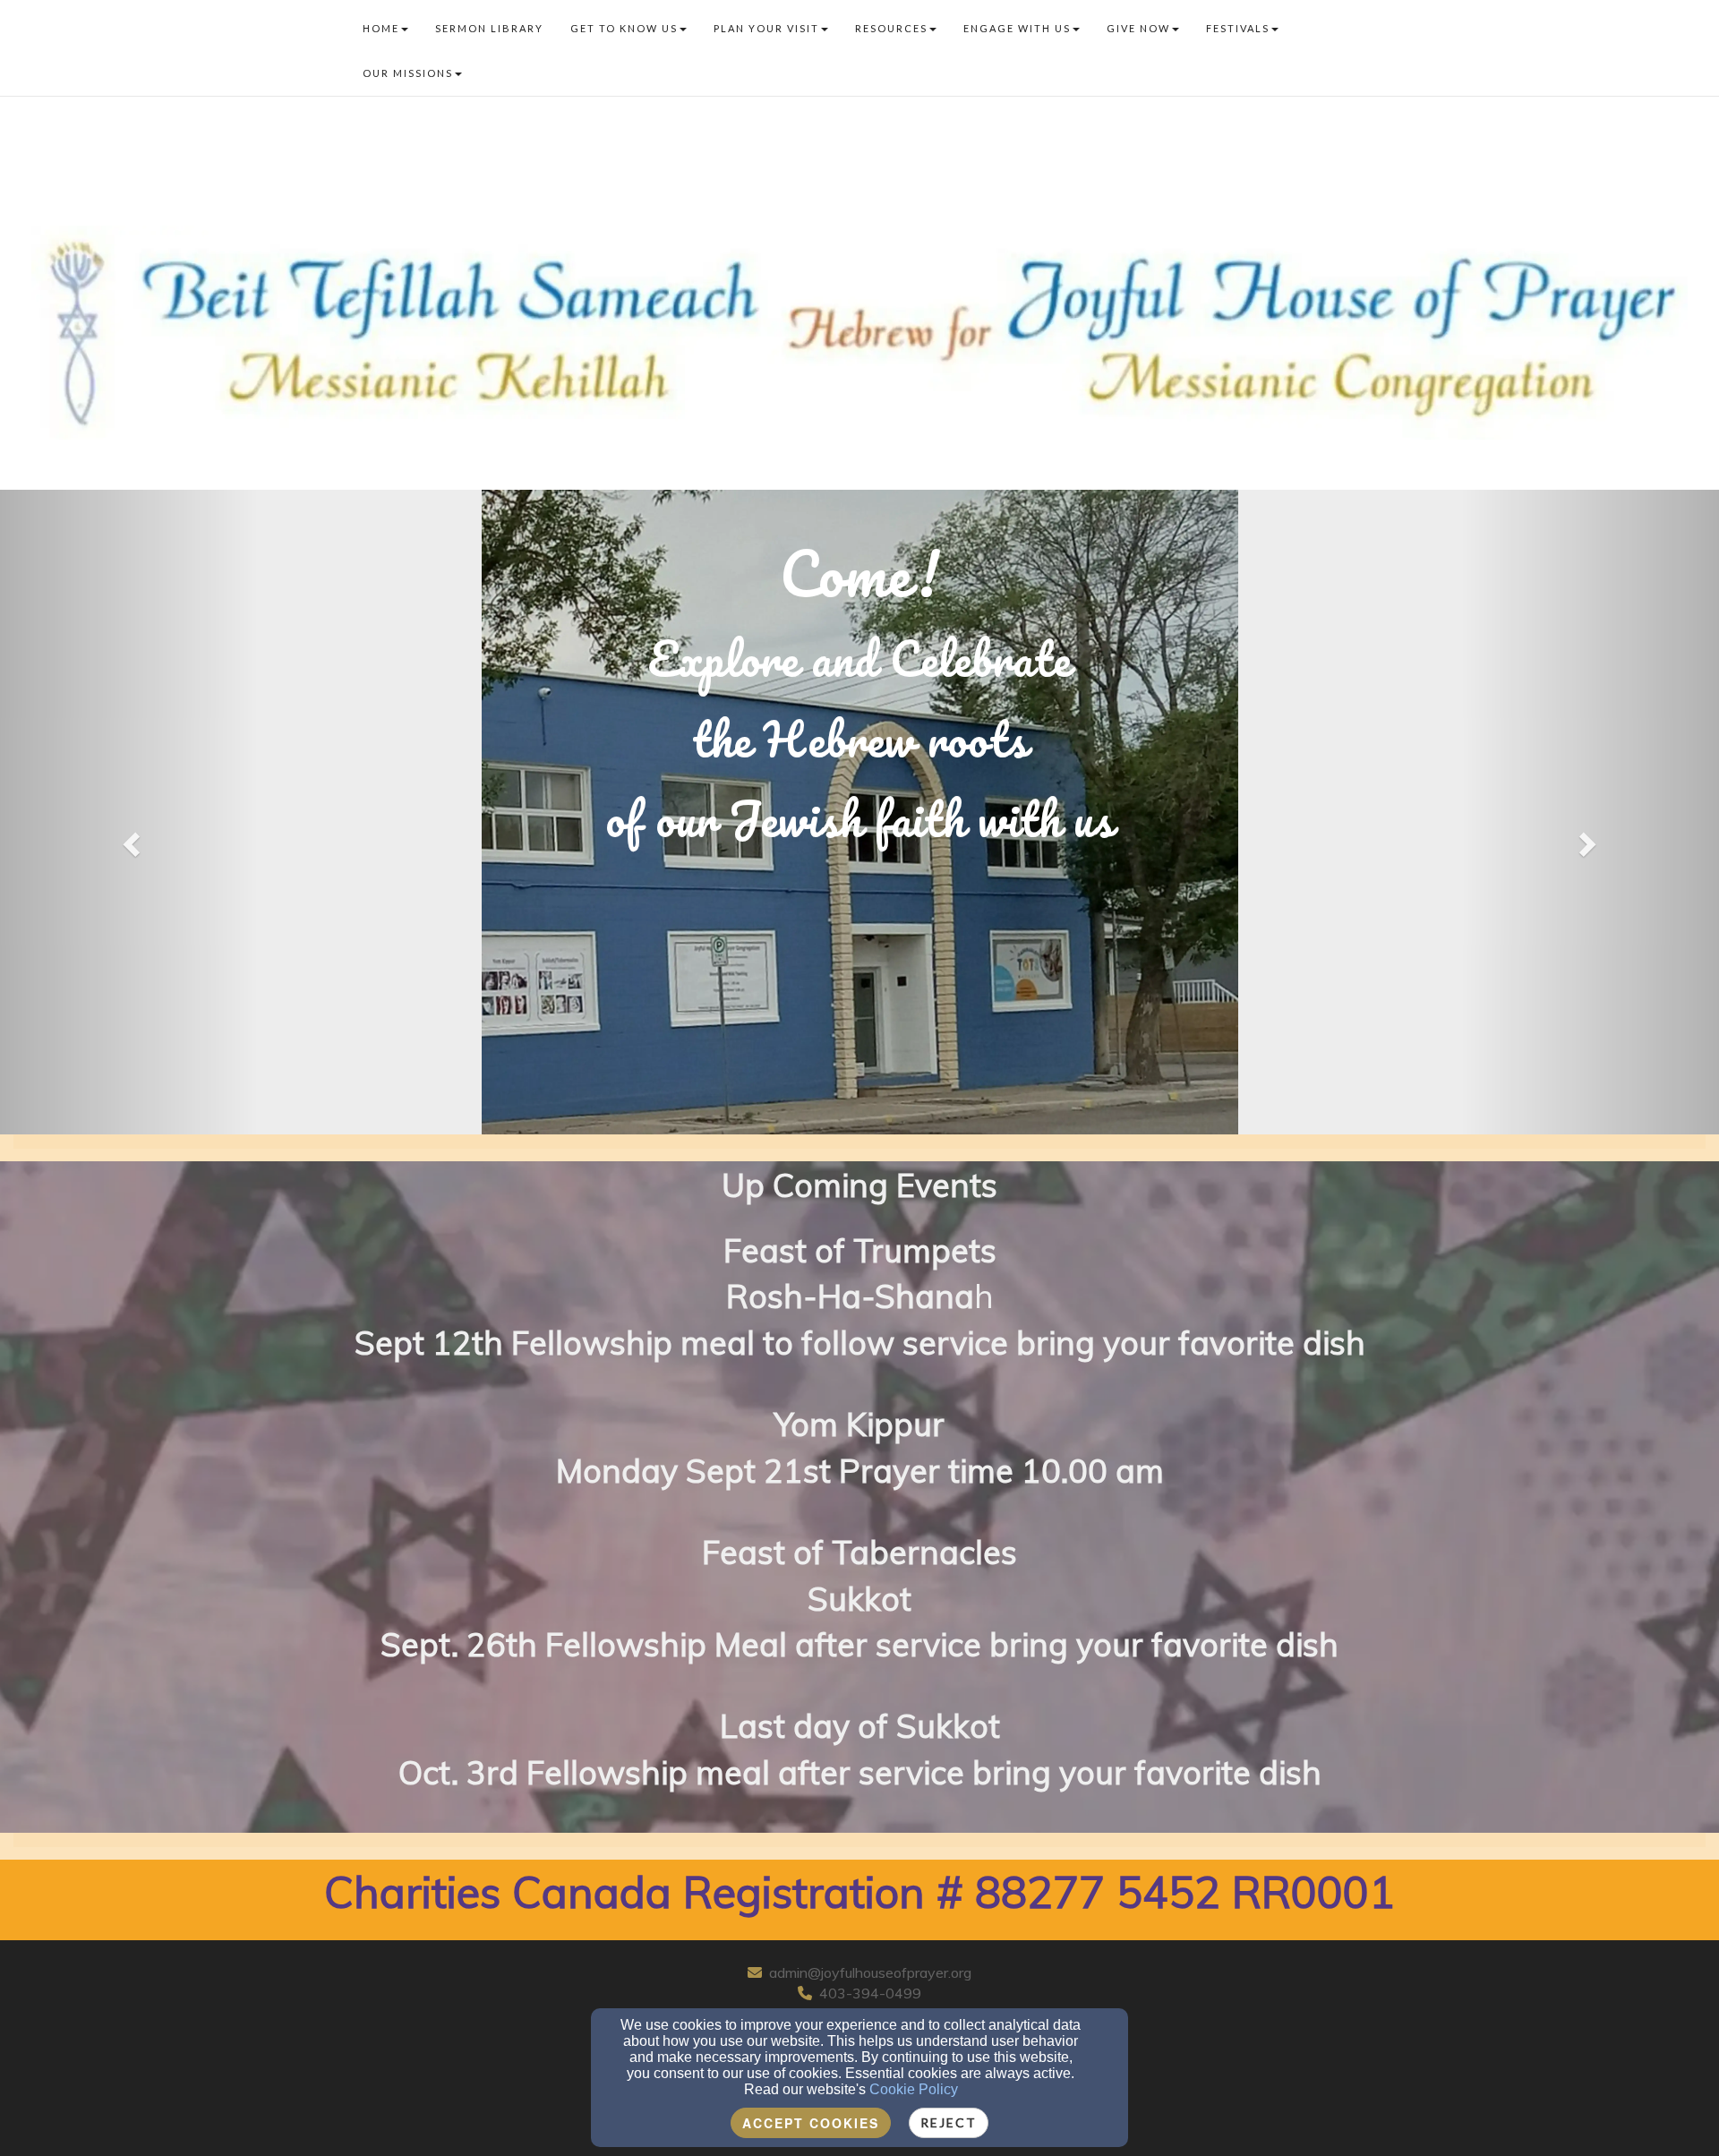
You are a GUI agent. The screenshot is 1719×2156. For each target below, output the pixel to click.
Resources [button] (891, 28)
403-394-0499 (870, 1993)
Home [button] (381, 28)
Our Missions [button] (408, 73)
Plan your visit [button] (766, 28)
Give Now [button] (1138, 28)
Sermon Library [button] (489, 28)
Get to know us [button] (624, 28)
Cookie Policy (914, 2089)
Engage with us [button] (1017, 28)
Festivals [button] (1238, 28)
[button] (129, 839)
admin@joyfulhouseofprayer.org (870, 1972)
